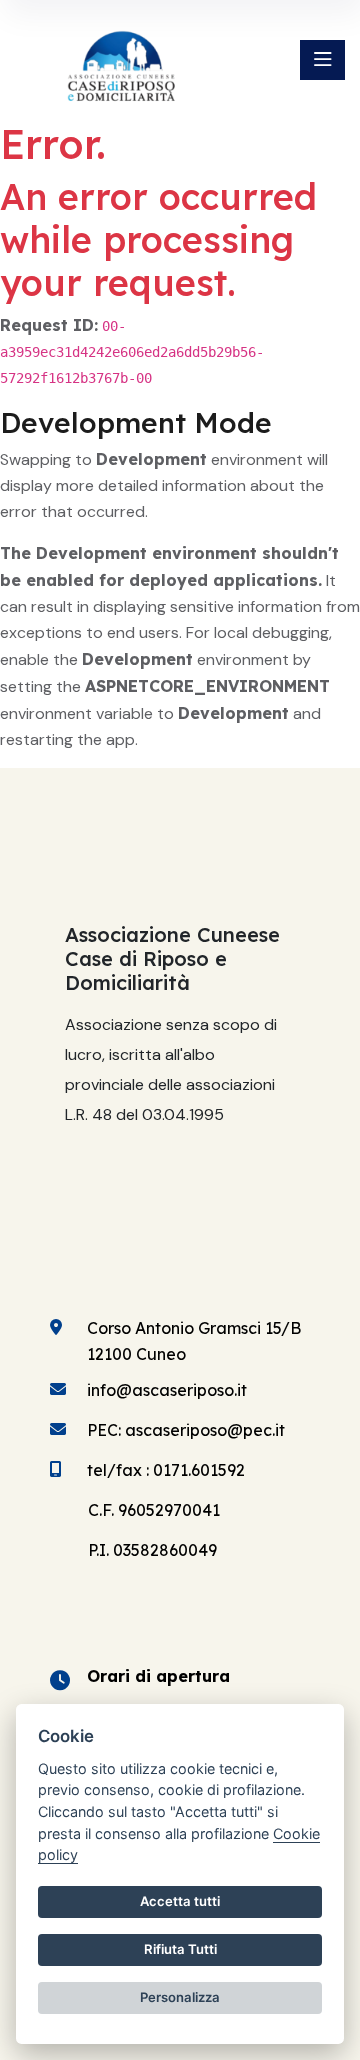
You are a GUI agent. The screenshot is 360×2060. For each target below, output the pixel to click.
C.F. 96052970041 (154, 1510)
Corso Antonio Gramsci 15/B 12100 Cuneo (194, 1341)
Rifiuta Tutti (180, 1949)
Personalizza (180, 1997)
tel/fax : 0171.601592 (166, 1470)
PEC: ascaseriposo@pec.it (186, 1430)
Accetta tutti (180, 1901)
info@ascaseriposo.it (167, 1390)
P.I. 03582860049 (152, 1550)
